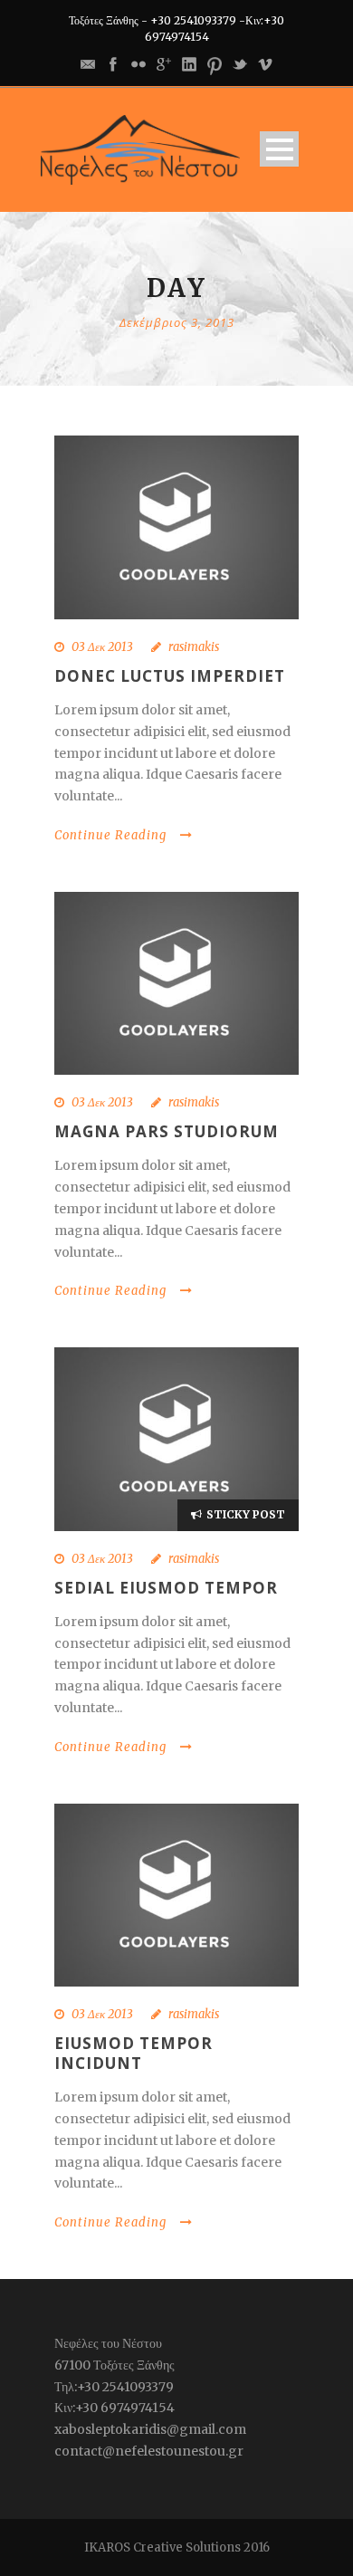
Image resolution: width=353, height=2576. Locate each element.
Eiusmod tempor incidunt (134, 2053)
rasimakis (194, 647)
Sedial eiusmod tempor (166, 1588)
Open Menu (279, 149)
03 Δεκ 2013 (102, 647)
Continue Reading (110, 835)
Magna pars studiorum (167, 1131)
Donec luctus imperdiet (170, 676)
